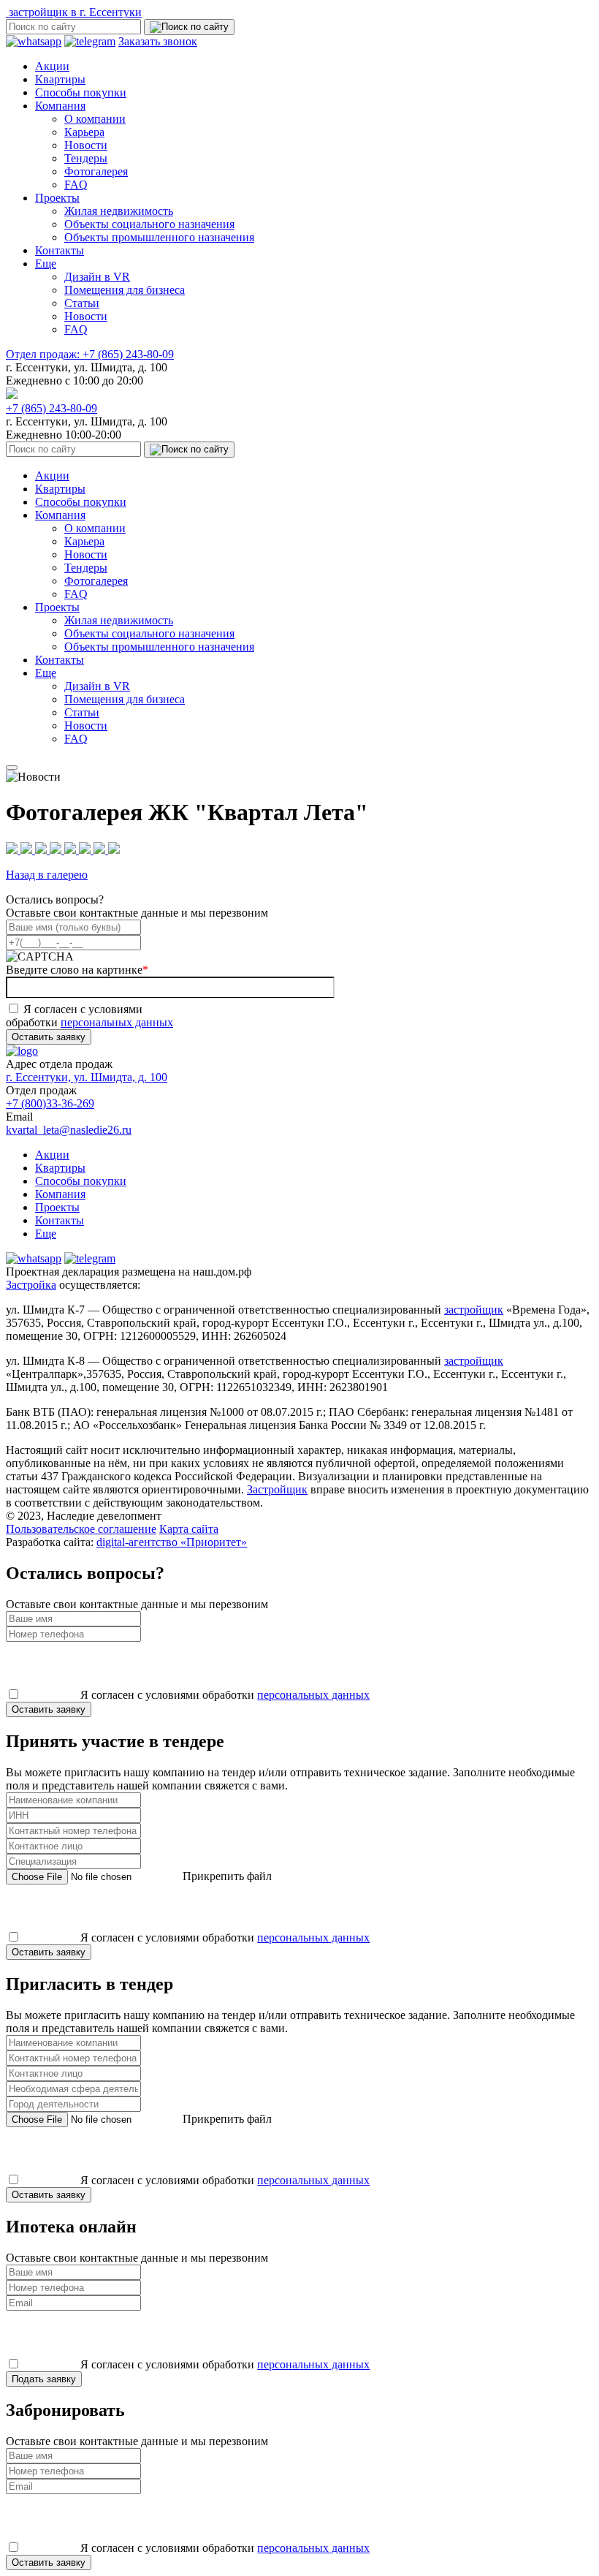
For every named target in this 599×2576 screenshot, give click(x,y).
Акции (52, 66)
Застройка (31, 1285)
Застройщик (277, 1489)
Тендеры (86, 158)
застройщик (474, 1310)
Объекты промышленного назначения (159, 237)
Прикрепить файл (226, 1876)
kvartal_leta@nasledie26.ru (69, 1130)
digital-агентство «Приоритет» (172, 1542)
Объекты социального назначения (149, 224)
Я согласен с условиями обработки (89, 1016)
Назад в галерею (47, 875)
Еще (46, 264)
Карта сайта (189, 1529)
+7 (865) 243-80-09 (90, 354)
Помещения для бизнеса (125, 290)
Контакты (60, 250)
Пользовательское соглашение (81, 1529)
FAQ (76, 185)
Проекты (57, 198)
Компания (60, 106)
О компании (95, 119)
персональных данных (117, 1022)
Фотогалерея (96, 171)
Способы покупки (81, 92)
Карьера (84, 132)
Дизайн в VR (97, 277)
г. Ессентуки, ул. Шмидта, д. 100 (87, 1077)
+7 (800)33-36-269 (50, 1103)
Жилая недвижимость (119, 211)
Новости (86, 145)
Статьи (82, 303)
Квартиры (60, 79)
